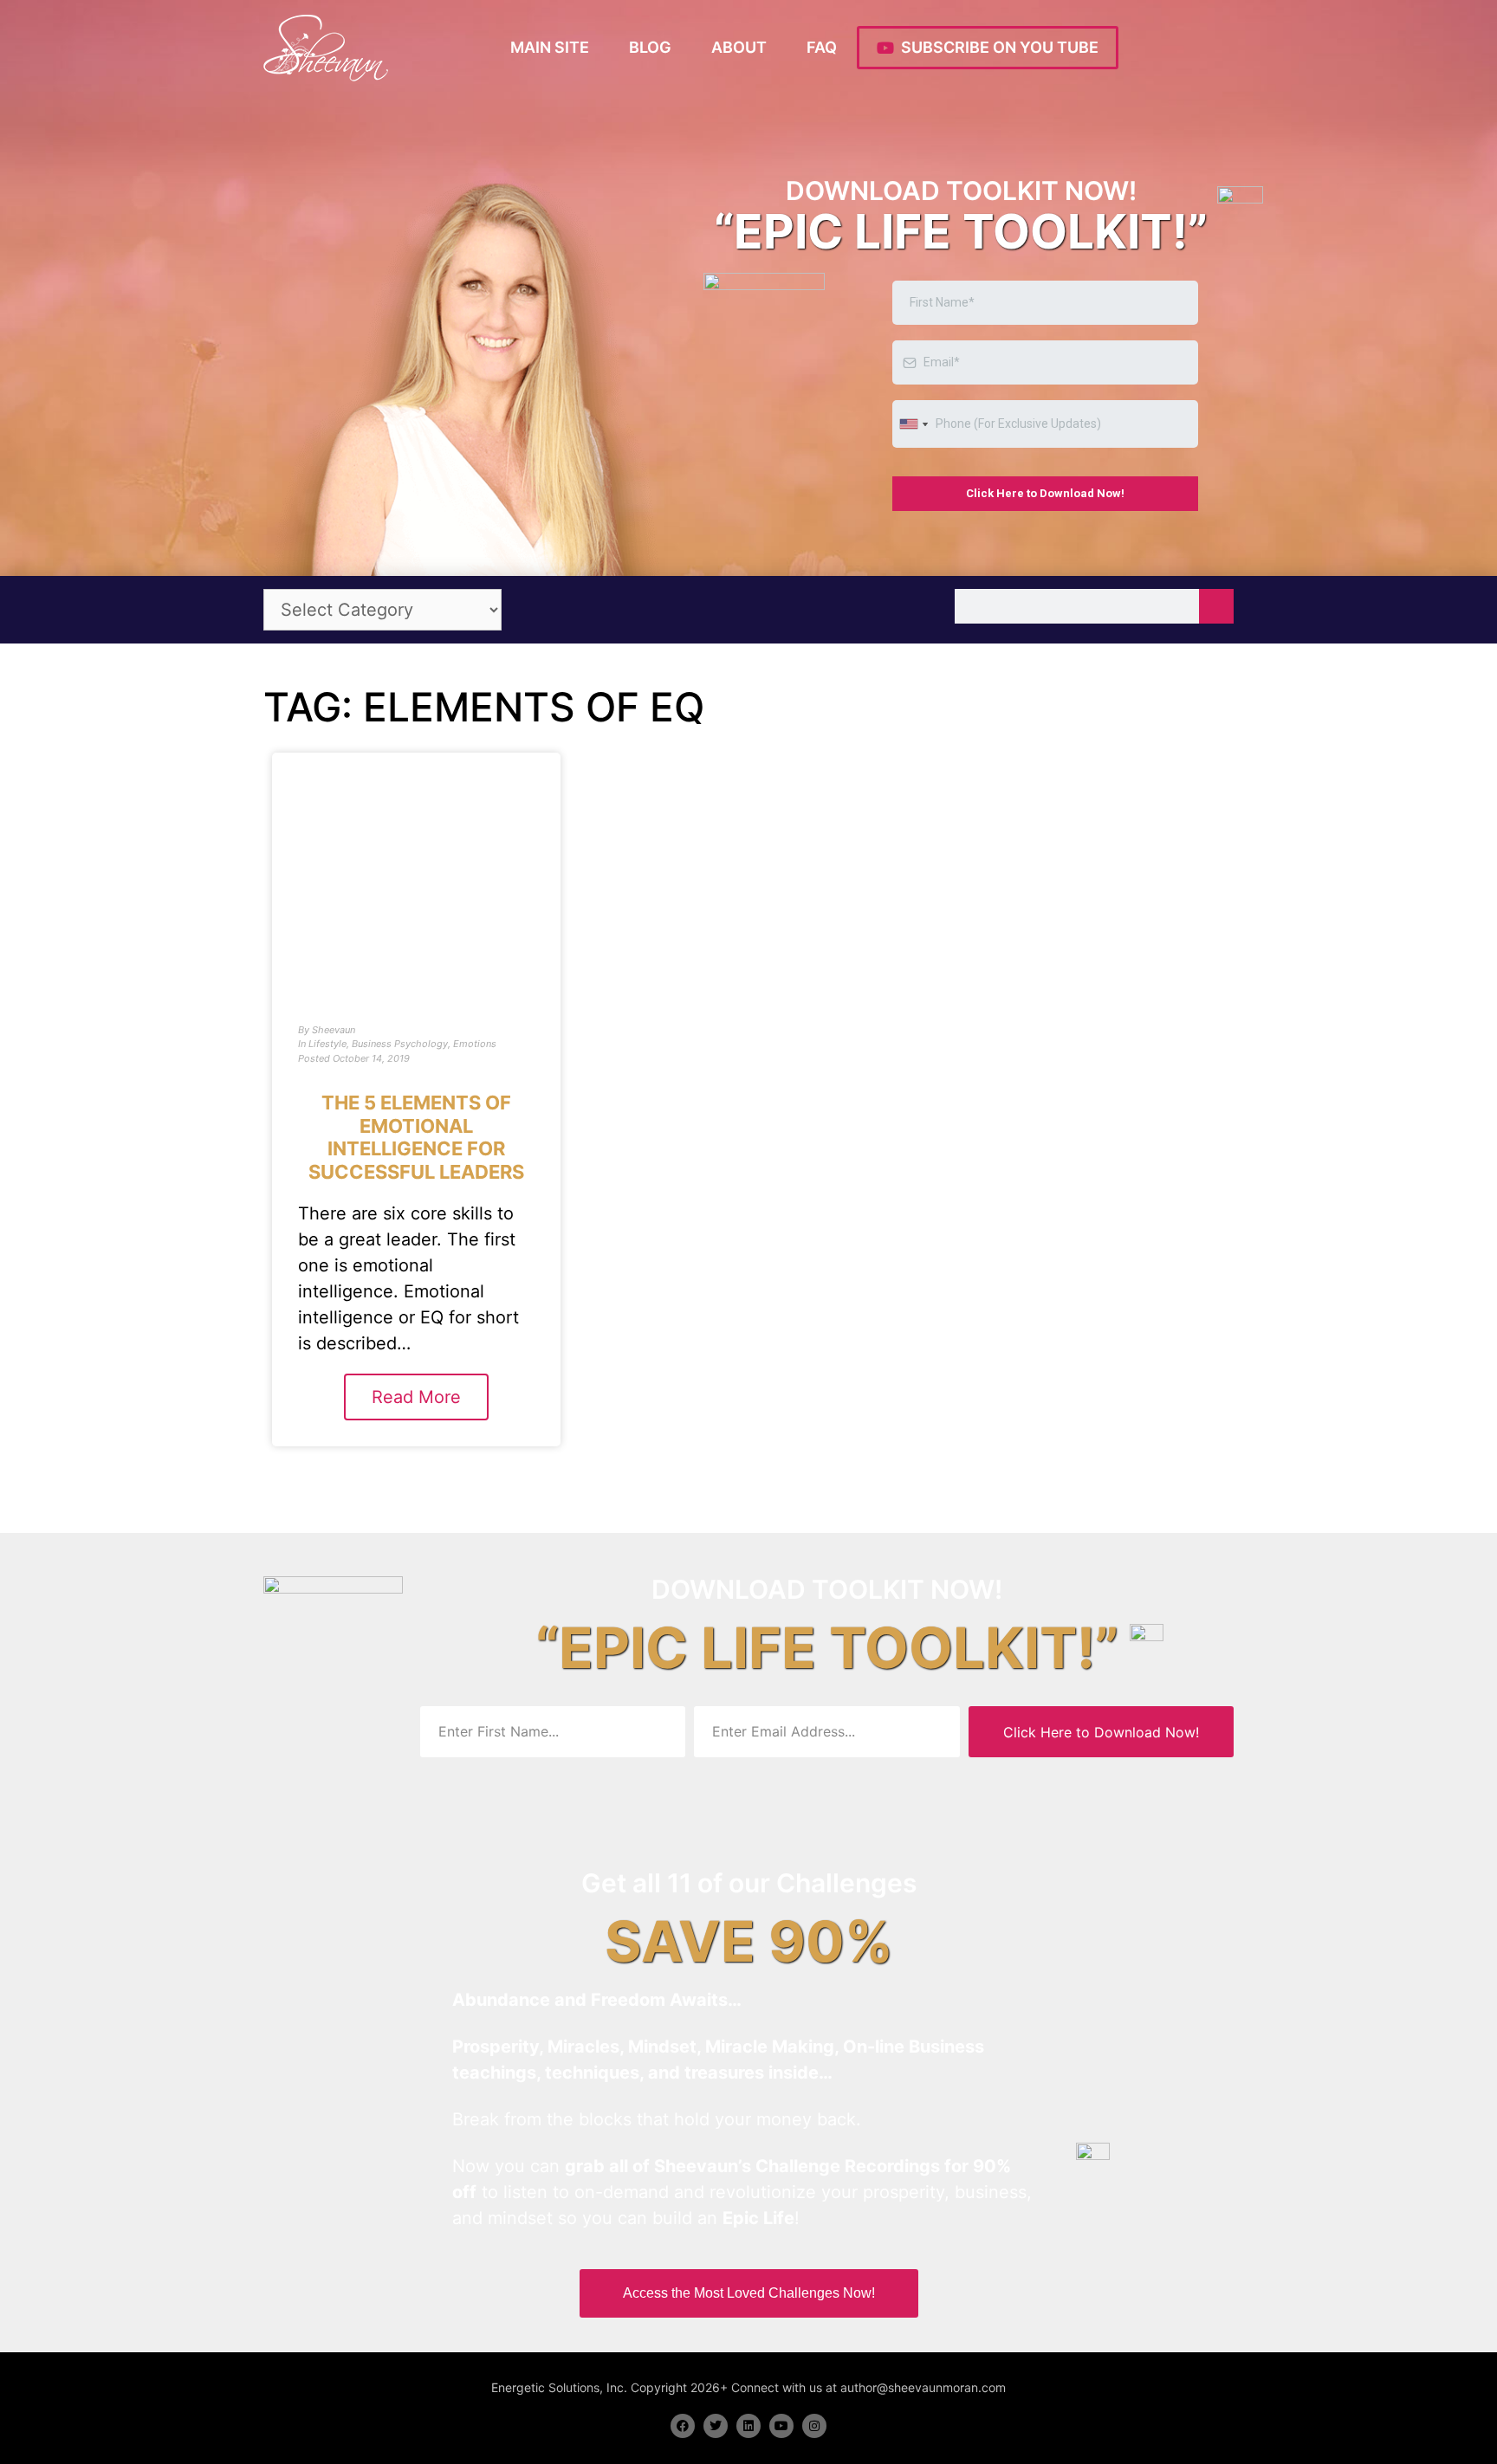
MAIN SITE (550, 47)
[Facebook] (683, 2426)
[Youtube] (781, 2426)
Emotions (475, 1044)
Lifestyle (327, 1044)
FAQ (822, 47)
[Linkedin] (748, 2426)
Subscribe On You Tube (996, 47)
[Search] (1216, 606)
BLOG (650, 47)
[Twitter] (716, 2426)
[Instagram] (814, 2426)
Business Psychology (400, 1044)
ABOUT (739, 47)
